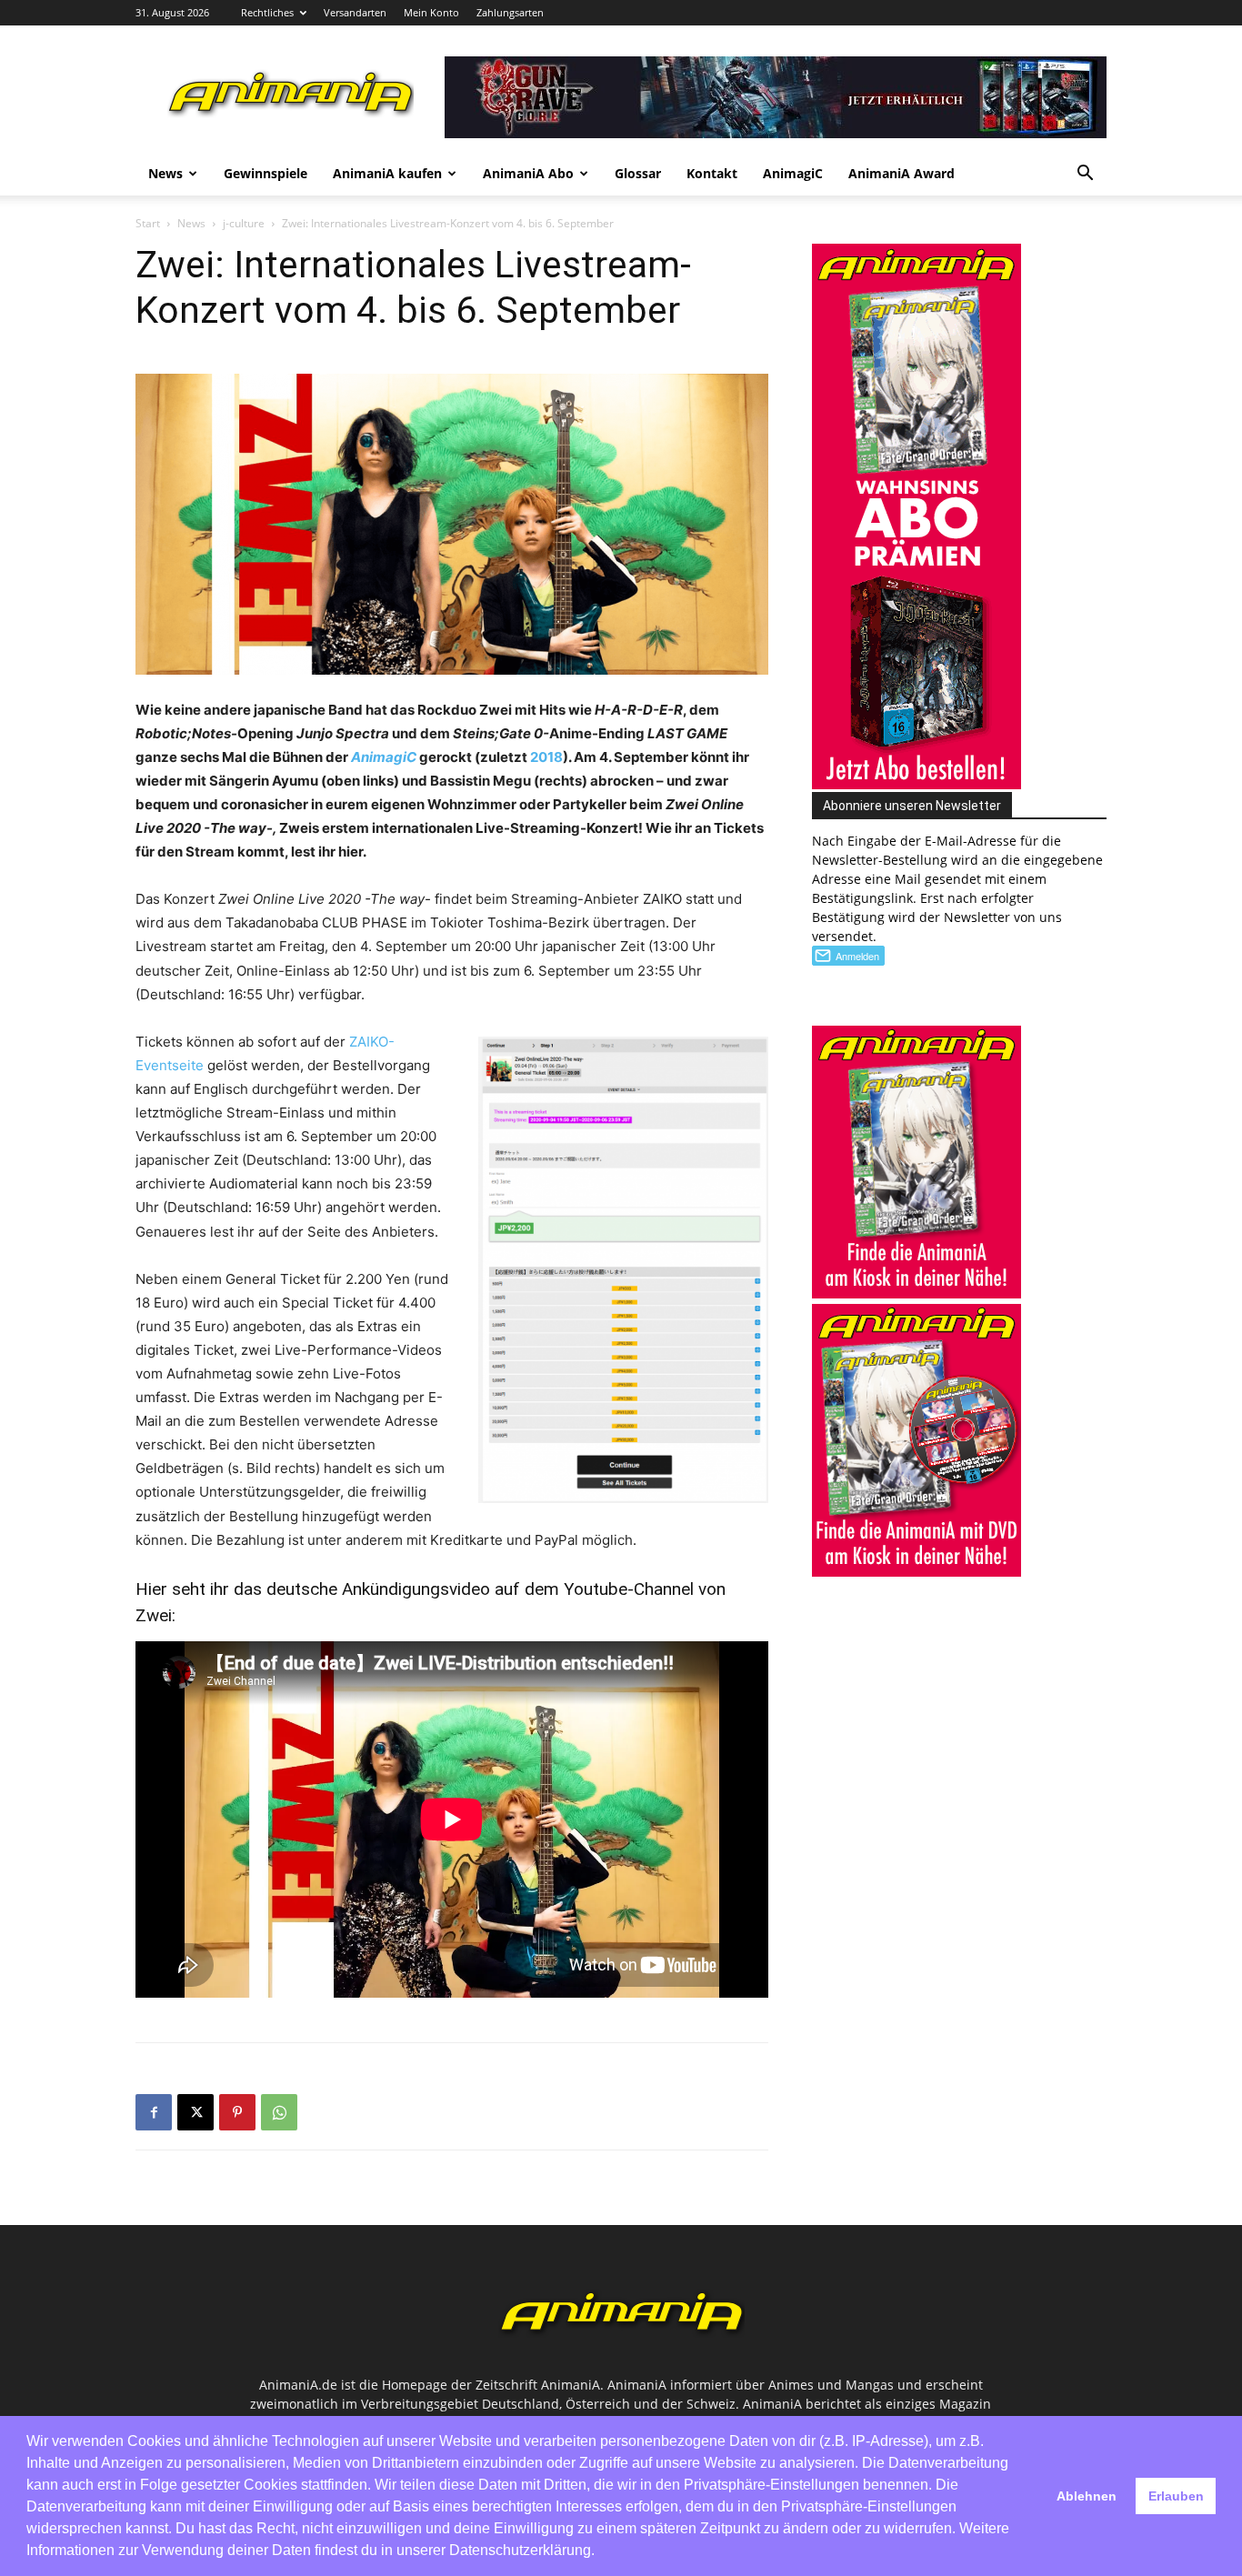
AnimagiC (793, 173)
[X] (195, 2112)
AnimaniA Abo (528, 173)
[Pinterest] (237, 2112)
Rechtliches (267, 12)
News (165, 173)
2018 (546, 757)
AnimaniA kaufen (387, 173)
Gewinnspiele (265, 173)
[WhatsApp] (279, 2112)
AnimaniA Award (901, 173)
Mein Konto (431, 12)
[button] (1085, 175)
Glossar (638, 173)
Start (148, 223)
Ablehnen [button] (1087, 2496)
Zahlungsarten (510, 12)
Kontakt (712, 173)
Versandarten (355, 12)
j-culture (244, 223)
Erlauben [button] (1176, 2496)
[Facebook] (154, 2112)
